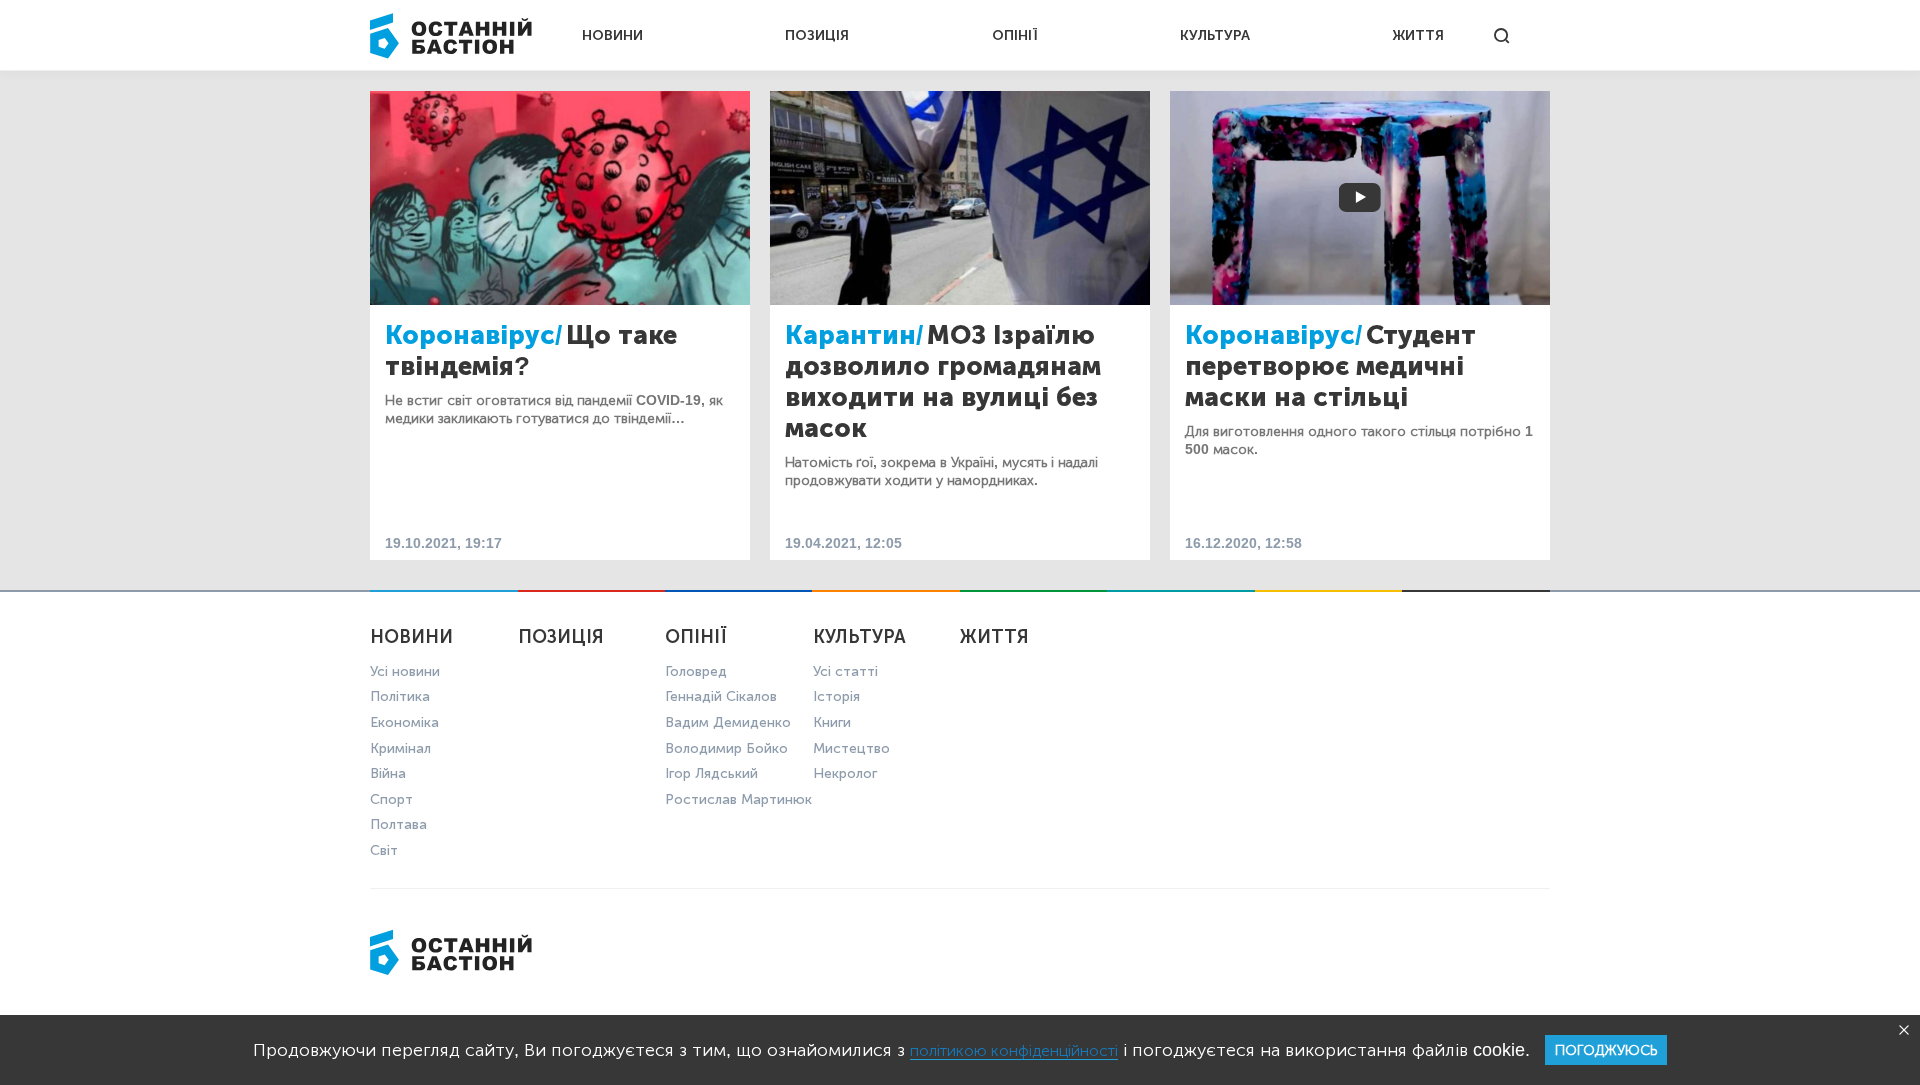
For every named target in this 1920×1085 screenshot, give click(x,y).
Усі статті (845, 671)
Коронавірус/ (473, 335)
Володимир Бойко (726, 748)
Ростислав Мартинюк (738, 799)
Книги (832, 722)
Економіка (404, 722)
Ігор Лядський (711, 773)
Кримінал (400, 748)
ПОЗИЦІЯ (817, 35)
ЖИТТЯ (1418, 35)
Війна (388, 773)
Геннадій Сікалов (721, 696)
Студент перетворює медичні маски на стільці (1330, 366)
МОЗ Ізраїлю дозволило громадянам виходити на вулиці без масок (943, 382)
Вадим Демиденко (728, 722)
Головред (696, 671)
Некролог (845, 773)
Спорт (391, 799)
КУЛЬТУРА (1215, 35)
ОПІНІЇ (1015, 35)
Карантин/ (854, 335)
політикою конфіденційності (1014, 1050)
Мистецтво (851, 748)
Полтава (398, 824)
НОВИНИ (612, 35)
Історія (836, 696)
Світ (384, 850)
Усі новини (405, 671)
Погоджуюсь (1606, 1050)
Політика (400, 696)
